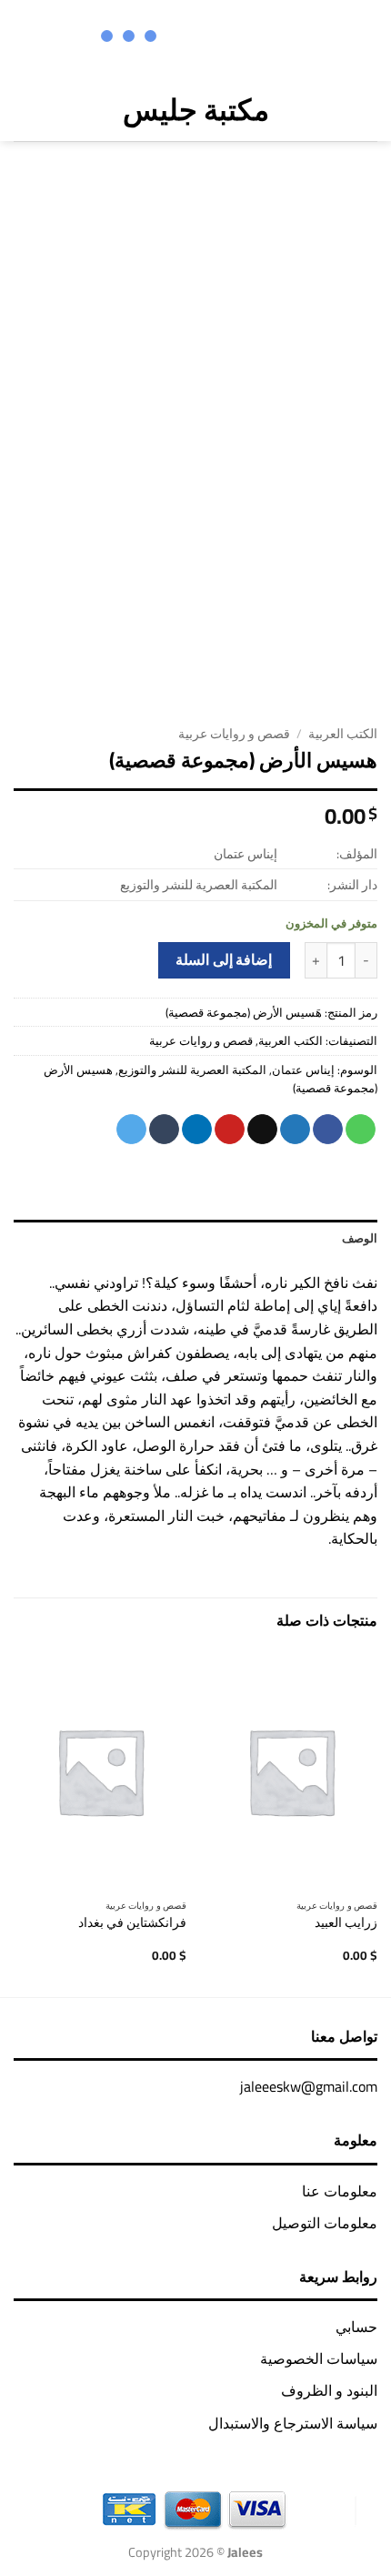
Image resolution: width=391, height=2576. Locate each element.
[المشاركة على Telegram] (131, 1130)
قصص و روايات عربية (234, 734)
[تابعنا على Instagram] (262, 38)
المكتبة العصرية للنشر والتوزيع (192, 1070)
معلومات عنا (340, 2191)
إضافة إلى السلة (224, 960)
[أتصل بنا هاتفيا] (190, 38)
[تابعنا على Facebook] (286, 38)
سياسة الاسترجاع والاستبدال (293, 2423)
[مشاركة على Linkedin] (197, 1130)
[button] (364, 110)
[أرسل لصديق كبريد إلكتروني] (262, 1130)
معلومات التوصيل (325, 2223)
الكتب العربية (343, 734)
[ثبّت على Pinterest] (230, 1130)
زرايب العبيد (346, 1923)
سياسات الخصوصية (319, 2358)
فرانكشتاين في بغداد (132, 1923)
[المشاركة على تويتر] (295, 1130)
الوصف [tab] (360, 1238)
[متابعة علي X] (239, 38)
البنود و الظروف (329, 2390)
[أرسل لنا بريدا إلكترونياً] (214, 38)
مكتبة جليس (196, 109)
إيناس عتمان (303, 1070)
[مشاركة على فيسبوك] (328, 1130)
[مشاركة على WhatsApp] (361, 1130)
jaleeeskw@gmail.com (309, 2086)
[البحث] (60, 109)
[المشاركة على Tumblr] (164, 1130)
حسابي (356, 2327)
